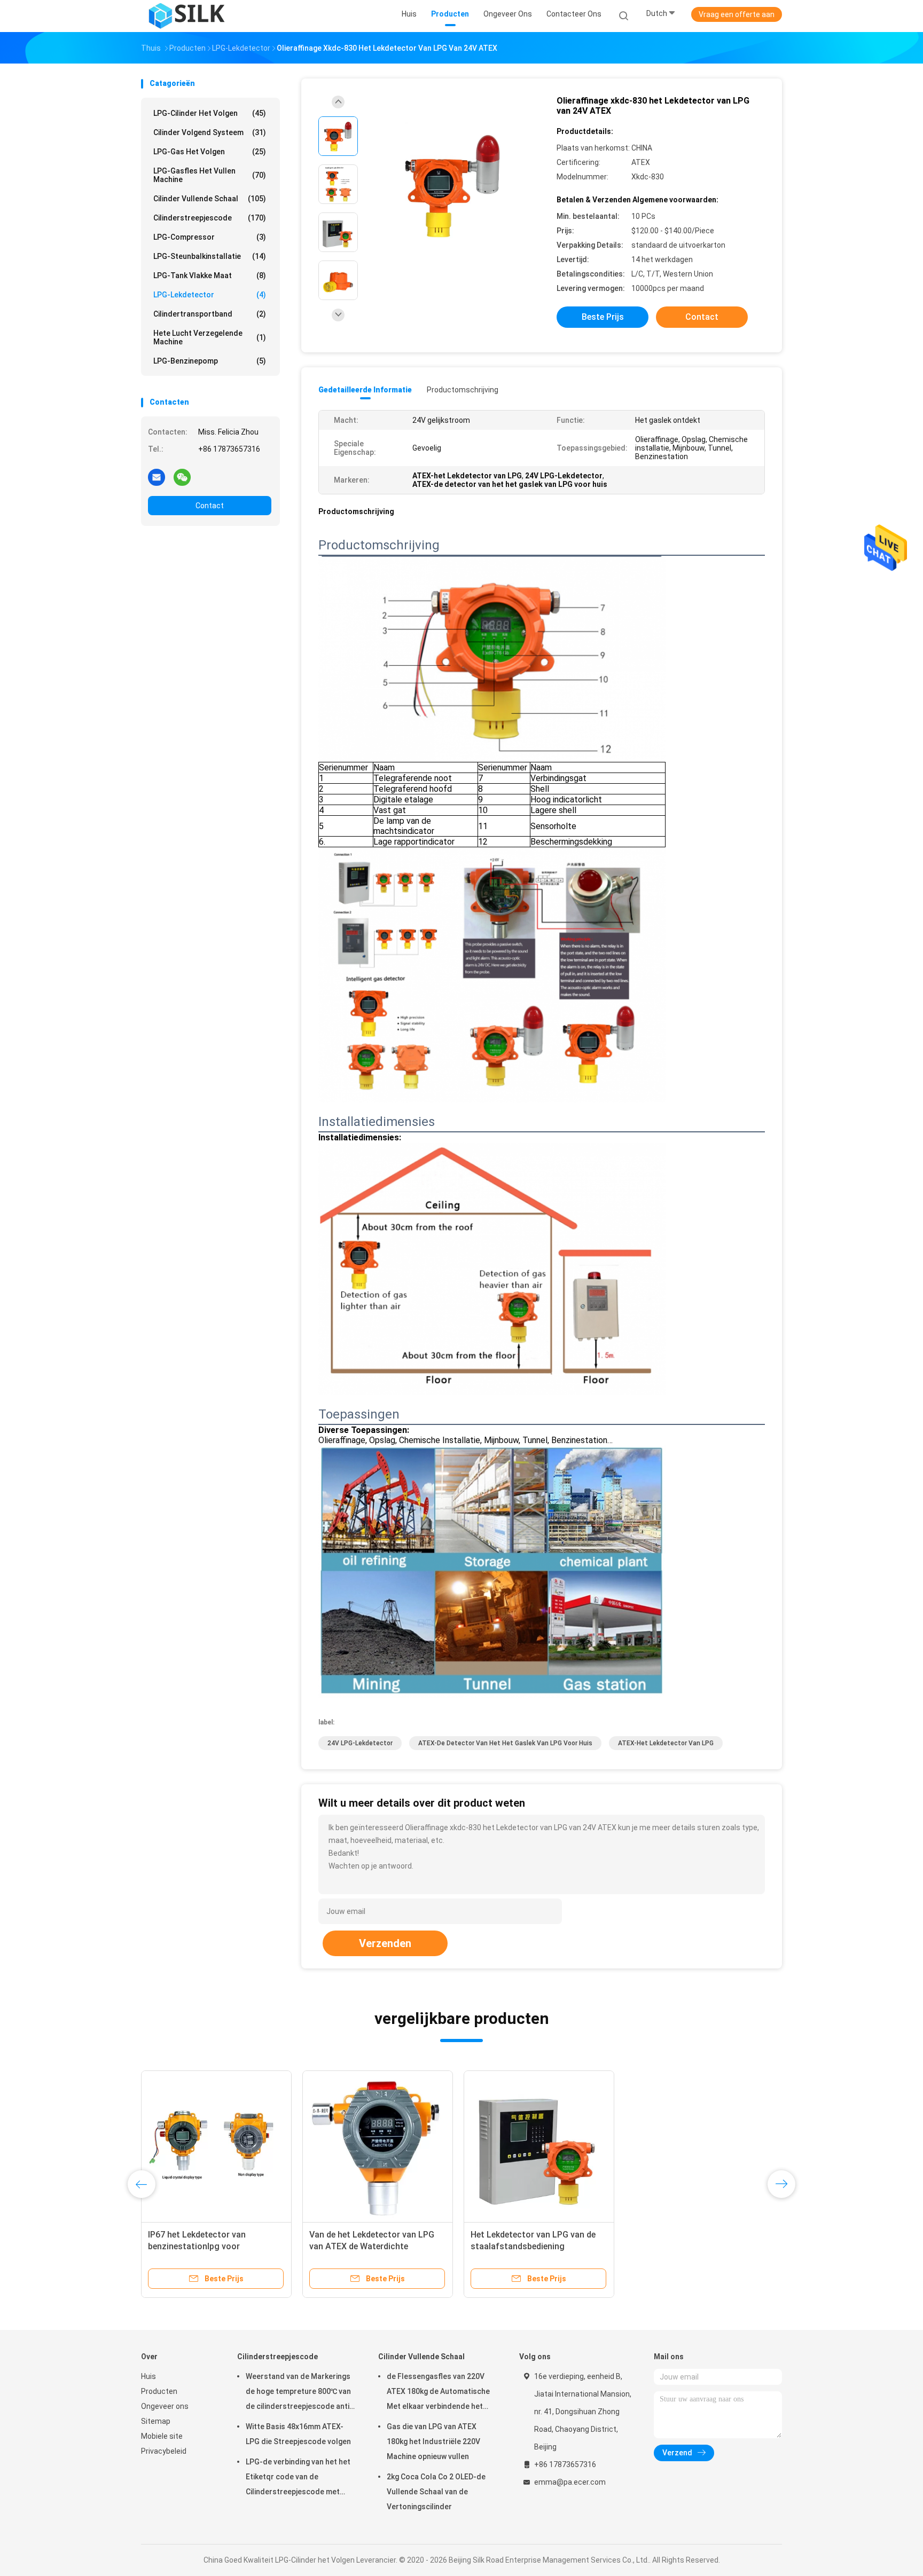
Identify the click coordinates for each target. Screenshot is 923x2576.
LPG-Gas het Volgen (210, 152)
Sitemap (156, 2421)
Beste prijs (603, 317)
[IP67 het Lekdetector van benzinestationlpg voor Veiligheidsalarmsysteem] (216, 2146)
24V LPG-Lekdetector (360, 1743)
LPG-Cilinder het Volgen (210, 113)
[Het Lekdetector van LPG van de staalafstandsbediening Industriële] (539, 2146)
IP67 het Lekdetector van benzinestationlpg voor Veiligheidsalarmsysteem (197, 2246)
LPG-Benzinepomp (210, 361)
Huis (148, 2376)
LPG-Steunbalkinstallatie (210, 256)
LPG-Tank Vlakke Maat (210, 275)
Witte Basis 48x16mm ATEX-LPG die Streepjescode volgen (298, 2434)
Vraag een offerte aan (737, 14)
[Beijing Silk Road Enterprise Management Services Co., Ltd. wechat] (182, 477)
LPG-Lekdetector (210, 295)
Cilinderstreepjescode (210, 218)
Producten (159, 2391)
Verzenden (385, 1943)
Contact (210, 506)
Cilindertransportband (210, 314)
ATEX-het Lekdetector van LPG (666, 1743)
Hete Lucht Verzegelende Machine (210, 337)
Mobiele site (162, 2436)
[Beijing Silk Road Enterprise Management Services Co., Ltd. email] (157, 477)
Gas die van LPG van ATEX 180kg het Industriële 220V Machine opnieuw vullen (433, 2441)
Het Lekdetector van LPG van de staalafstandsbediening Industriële (533, 2246)
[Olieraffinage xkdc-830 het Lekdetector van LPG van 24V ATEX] (453, 186)
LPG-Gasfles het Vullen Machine (210, 175)
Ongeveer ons (165, 2406)
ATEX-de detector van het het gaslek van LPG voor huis (505, 1743)
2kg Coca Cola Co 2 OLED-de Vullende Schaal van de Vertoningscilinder (436, 2492)
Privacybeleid (164, 2451)
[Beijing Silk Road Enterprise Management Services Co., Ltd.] (188, 16)
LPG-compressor (210, 237)
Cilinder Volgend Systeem (210, 132)
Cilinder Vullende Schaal (210, 199)
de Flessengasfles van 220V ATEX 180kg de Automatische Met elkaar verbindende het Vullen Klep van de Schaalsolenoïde (438, 2393)
